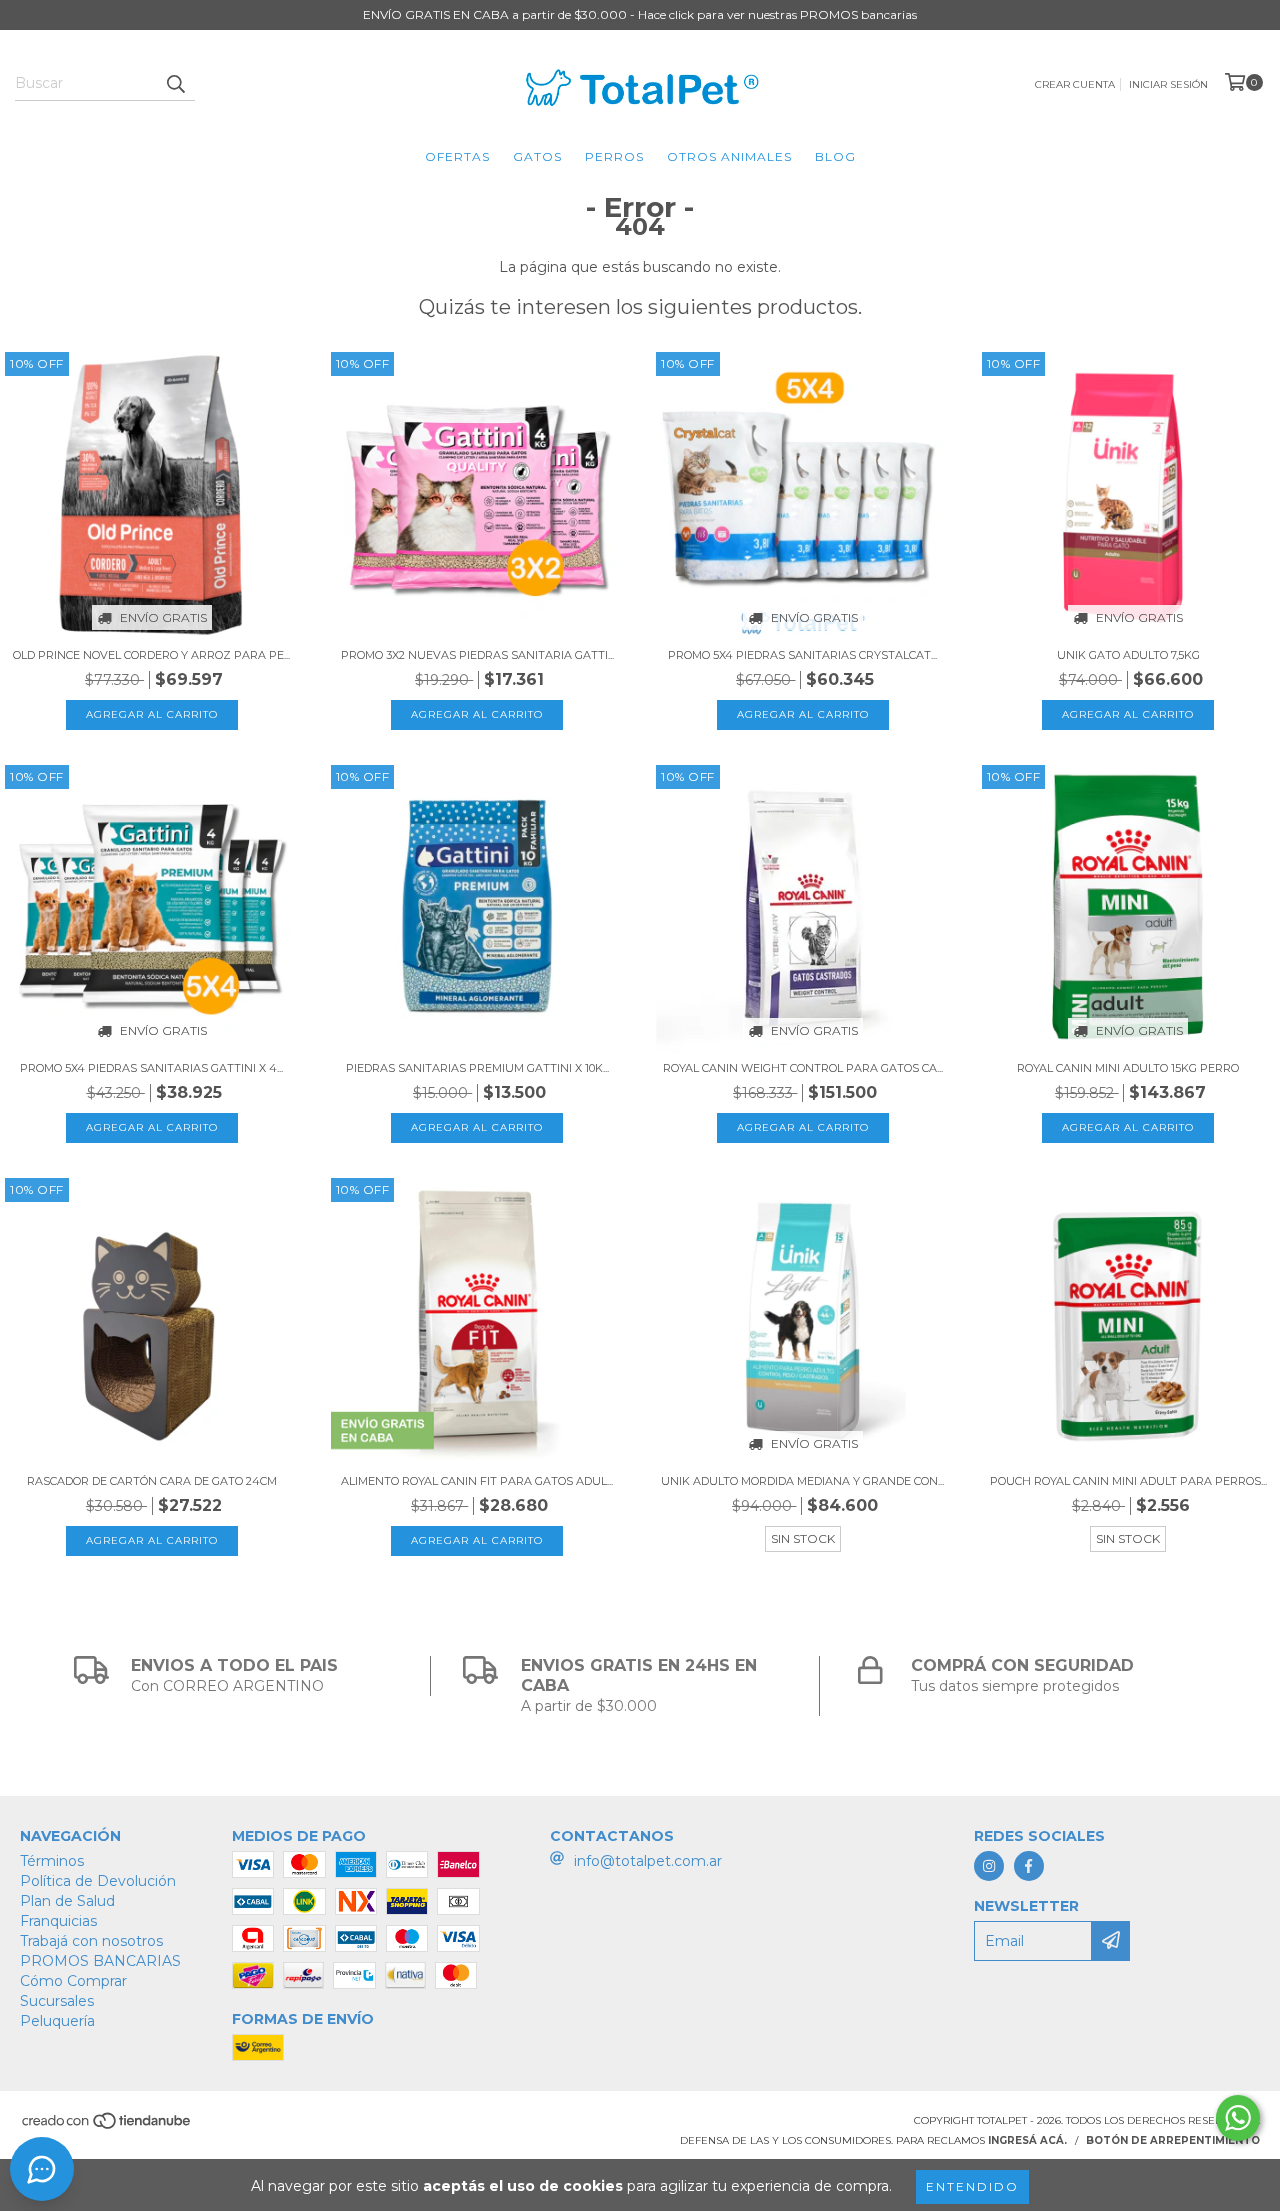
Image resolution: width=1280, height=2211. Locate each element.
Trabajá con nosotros (91, 1941)
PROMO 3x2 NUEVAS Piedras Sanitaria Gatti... (477, 655)
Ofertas (457, 156)
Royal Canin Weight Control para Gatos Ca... (803, 1068)
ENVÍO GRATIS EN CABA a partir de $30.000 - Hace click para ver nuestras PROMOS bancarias (640, 14)
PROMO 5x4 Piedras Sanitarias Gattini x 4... (151, 1068)
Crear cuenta (1075, 84)
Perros (614, 156)
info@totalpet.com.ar (648, 1861)
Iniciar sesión (1168, 84)
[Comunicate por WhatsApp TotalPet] (1238, 2118)
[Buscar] (175, 83)
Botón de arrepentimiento (1173, 2140)
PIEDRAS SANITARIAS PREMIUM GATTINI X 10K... (477, 1068)
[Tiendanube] (107, 2127)
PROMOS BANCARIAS (100, 1961)
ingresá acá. (1027, 2140)
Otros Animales (729, 156)
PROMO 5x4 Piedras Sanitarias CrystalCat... (802, 655)
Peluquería (57, 2021)
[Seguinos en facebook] (1029, 1866)
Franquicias (58, 1921)
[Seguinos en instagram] (989, 1866)
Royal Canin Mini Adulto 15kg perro (1128, 1068)
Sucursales (57, 2001)
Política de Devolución (98, 1881)
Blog (835, 156)
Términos (52, 1861)
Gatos (537, 156)
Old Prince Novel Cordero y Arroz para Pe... (151, 655)
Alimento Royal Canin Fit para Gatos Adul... (477, 1481)
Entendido (972, 2186)
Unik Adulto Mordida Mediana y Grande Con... (802, 1481)
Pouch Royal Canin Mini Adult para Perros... (1128, 1481)
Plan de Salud (67, 1901)
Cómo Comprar (73, 1981)
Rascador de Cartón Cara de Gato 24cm (152, 1481)
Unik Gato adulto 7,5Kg (1128, 655)
